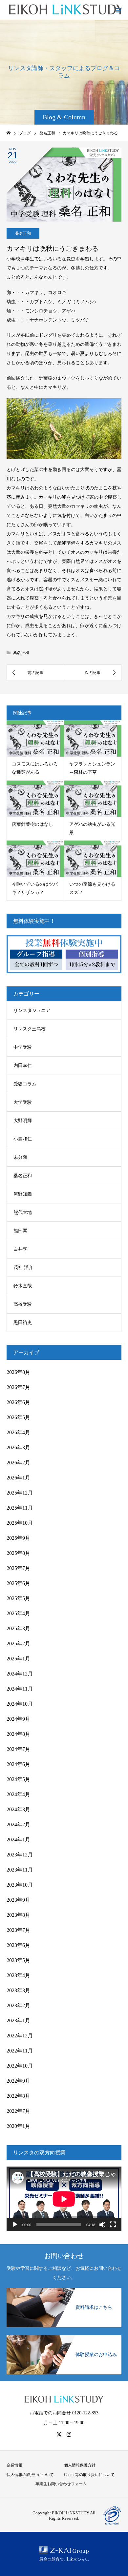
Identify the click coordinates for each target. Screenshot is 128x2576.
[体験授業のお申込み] (64, 2338)
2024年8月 (18, 1734)
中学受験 (23, 1047)
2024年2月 (18, 1824)
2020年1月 (18, 2126)
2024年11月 (20, 1689)
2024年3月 (18, 1809)
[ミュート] (102, 2225)
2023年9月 (18, 1900)
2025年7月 (18, 1568)
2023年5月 (18, 1960)
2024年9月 (18, 1719)
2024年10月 (20, 1704)
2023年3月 (18, 1990)
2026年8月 (18, 1372)
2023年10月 (20, 1885)
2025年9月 (18, 1538)
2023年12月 (20, 1855)
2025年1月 (18, 1659)
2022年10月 (20, 2066)
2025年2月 (18, 1644)
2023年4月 (18, 1975)
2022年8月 (18, 2096)
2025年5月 (18, 1598)
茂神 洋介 (23, 1268)
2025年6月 (18, 1583)
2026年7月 (18, 1387)
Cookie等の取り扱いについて (89, 2475)
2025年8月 (18, 1553)
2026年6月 (18, 1402)
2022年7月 (18, 2111)
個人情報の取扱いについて (30, 2475)
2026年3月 (18, 1447)
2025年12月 (20, 1493)
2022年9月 (18, 2081)
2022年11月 (20, 2051)
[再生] (15, 2225)
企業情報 (14, 2465)
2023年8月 (18, 1915)
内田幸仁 (23, 1066)
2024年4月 (18, 1794)
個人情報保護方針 (80, 2465)
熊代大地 (23, 1212)
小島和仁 (23, 1139)
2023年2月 (18, 2005)
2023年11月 (20, 1870)
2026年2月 (18, 1463)
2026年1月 (18, 1478)
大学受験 (23, 1102)
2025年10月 (20, 1523)
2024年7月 (18, 1749)
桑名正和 (23, 233)
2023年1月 (18, 2021)
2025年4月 (18, 1613)
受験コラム (25, 1084)
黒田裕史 (23, 1323)
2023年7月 (18, 1930)
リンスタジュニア (32, 1011)
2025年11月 (20, 1508)
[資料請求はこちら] (64, 2290)
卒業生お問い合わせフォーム (61, 2484)
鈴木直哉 (23, 1286)
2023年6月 (18, 1945)
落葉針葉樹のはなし (32, 824)
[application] (64, 2199)
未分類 (20, 1157)
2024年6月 (18, 1764)
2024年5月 (18, 1779)
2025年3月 (18, 1628)
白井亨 (20, 1249)
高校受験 (23, 1304)
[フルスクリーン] (113, 2225)
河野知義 (23, 1194)
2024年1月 (18, 1840)
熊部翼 (20, 1231)
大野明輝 (23, 1121)
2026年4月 (18, 1432)
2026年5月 (18, 1417)
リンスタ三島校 (30, 1029)
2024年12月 (20, 1674)
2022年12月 (20, 2036)
